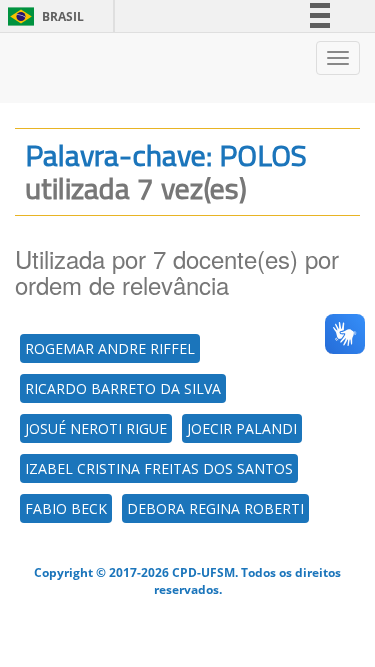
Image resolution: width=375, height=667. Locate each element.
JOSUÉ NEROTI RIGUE (96, 428)
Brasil (42, 16)
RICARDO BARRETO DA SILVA (123, 388)
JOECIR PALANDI (242, 428)
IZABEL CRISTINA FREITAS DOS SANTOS (159, 468)
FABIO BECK (66, 508)
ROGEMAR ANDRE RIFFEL (110, 348)
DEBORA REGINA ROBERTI (215, 508)
